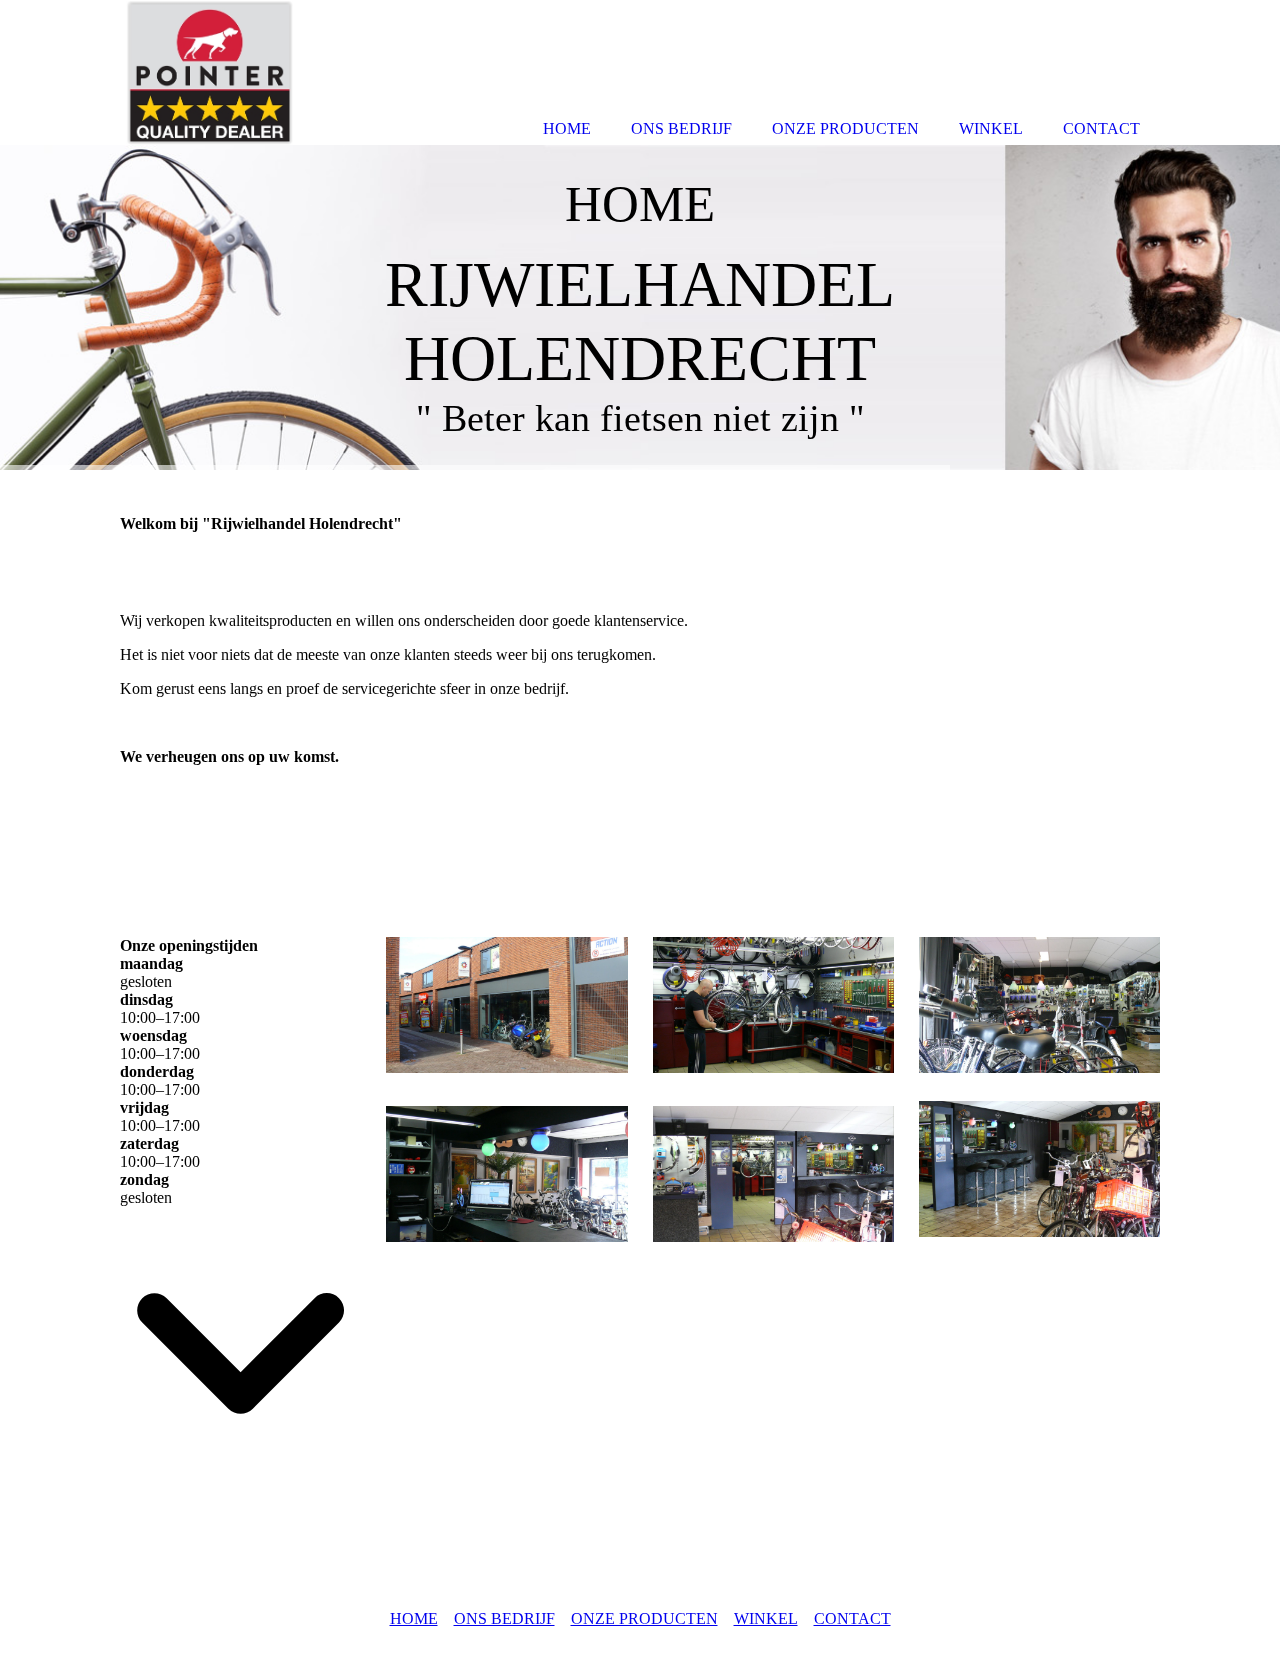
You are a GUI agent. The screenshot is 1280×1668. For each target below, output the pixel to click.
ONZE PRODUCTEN (644, 1618)
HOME (414, 1618)
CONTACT (852, 1618)
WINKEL (766, 1618)
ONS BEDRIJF (504, 1618)
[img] (640, 307)
